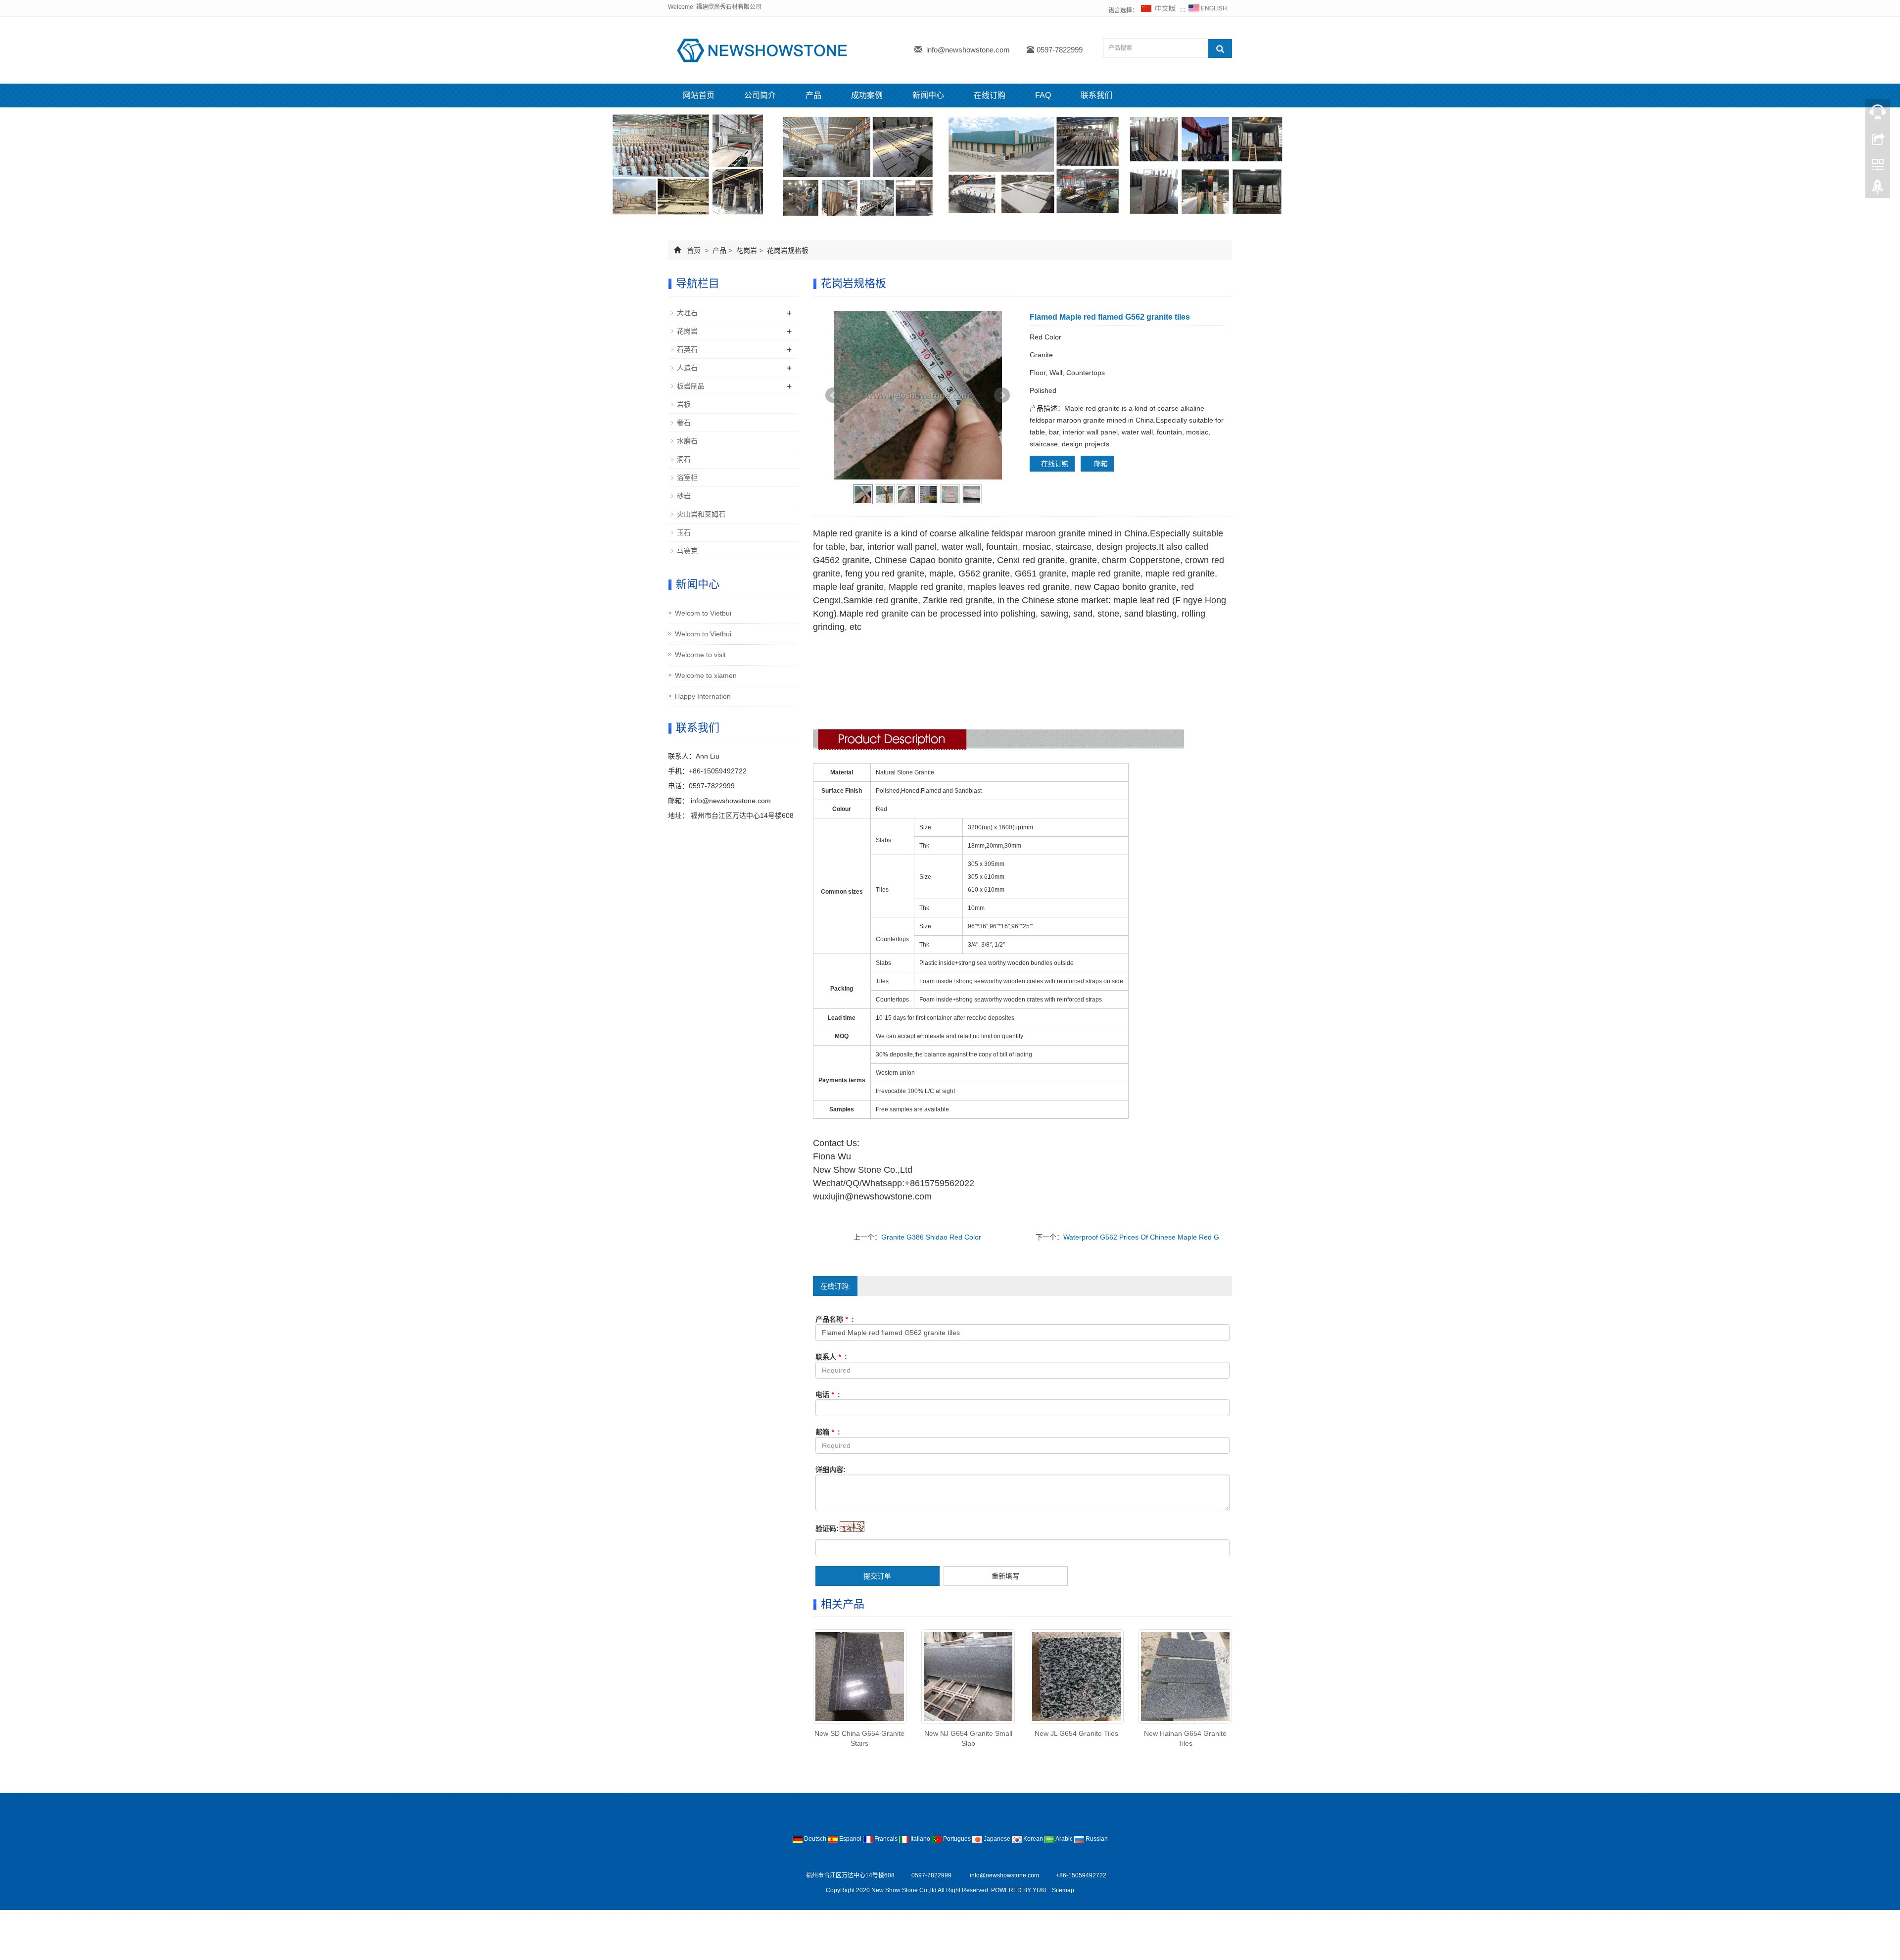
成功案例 (867, 95)
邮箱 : (828, 1432)
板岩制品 (691, 386)
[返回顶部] (1878, 190)
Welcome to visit (700, 655)
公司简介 (760, 95)
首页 (694, 250)
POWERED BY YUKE (1021, 1890)
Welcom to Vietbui (703, 613)
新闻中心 (928, 95)
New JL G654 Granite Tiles (1076, 1733)
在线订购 (990, 95)
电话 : (828, 1394)
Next (1002, 395)
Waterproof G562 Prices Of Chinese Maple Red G (1141, 1237)
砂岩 (684, 496)
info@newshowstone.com (968, 50)
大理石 (687, 313)
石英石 (687, 349)
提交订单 (877, 1576)
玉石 (684, 532)
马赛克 (687, 551)
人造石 (687, 368)
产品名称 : (835, 1319)
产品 (813, 95)
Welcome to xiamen (706, 675)
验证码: (827, 1529)
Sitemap (1063, 1890)
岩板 (684, 404)
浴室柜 (687, 478)
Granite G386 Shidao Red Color (931, 1237)
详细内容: (831, 1470)
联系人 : (831, 1357)
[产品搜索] (1220, 48)
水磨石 (687, 441)
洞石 (684, 459)
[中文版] (1159, 10)
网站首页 (699, 95)
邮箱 (1100, 464)
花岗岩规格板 (787, 250)
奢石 (684, 423)
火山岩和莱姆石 (701, 514)
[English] (1208, 10)
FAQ (1043, 95)
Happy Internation (703, 696)
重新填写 (1005, 1576)
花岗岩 (747, 250)
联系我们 (1096, 95)
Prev (833, 395)
